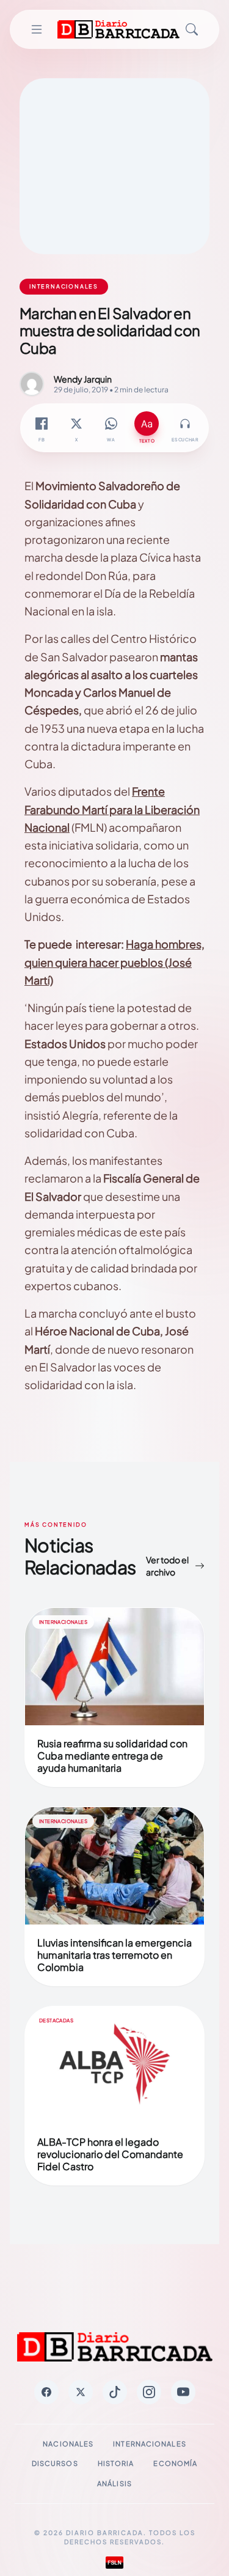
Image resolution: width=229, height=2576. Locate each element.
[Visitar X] (81, 2392)
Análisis (114, 2483)
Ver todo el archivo (167, 1566)
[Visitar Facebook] (46, 2392)
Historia (116, 2463)
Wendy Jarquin (83, 379)
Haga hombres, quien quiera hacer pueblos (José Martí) (114, 962)
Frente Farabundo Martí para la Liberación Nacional (112, 809)
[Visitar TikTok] (115, 2392)
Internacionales (150, 2444)
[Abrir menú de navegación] (36, 29)
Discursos (55, 2463)
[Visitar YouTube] (183, 2392)
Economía (175, 2463)
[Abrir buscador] (192, 29)
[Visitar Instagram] (149, 2392)
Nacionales (68, 2444)
